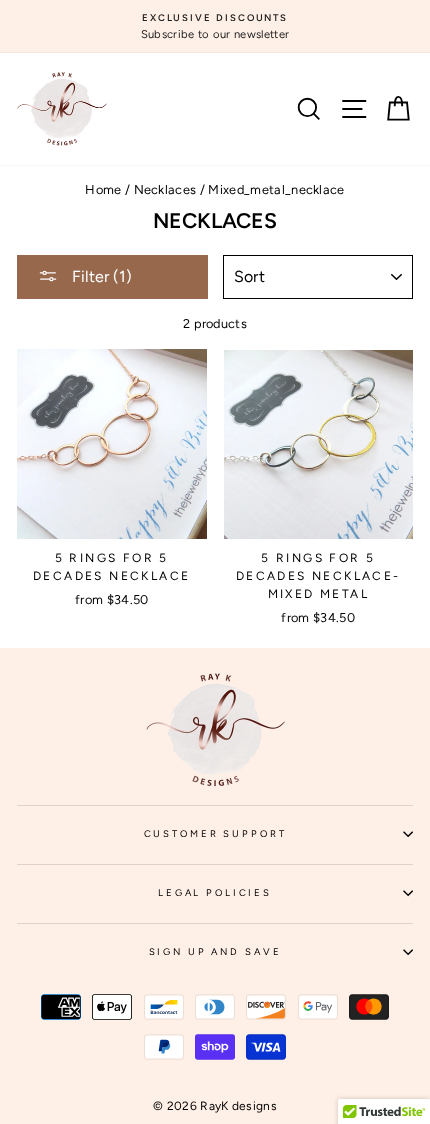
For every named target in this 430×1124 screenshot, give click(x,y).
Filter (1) (100, 276)
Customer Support (278, 840)
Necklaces (165, 189)
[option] (215, 26)
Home (103, 189)
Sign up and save (281, 958)
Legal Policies (285, 899)
